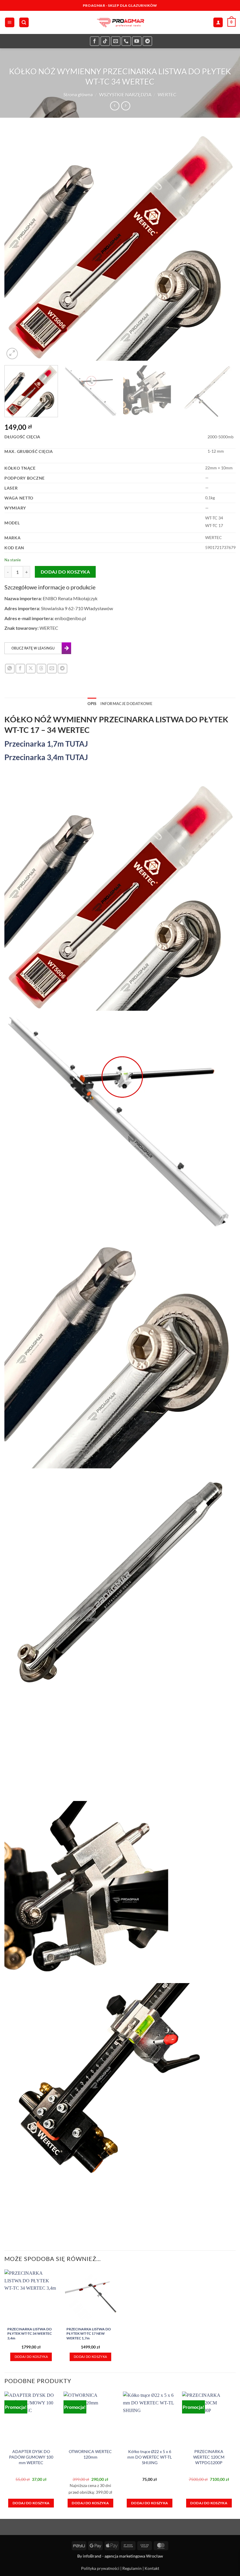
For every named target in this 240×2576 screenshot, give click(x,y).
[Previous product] (126, 106)
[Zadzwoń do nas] (126, 41)
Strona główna (78, 94)
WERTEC (167, 94)
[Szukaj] (24, 22)
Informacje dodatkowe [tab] (126, 704)
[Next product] (115, 106)
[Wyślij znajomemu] (52, 669)
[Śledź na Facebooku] (95, 41)
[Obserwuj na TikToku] (105, 41)
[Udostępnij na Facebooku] (20, 669)
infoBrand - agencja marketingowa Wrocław (123, 2556)
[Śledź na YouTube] (137, 41)
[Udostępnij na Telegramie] (62, 669)
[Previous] (16, 245)
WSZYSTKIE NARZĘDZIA (125, 94)
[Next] (224, 245)
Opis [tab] (92, 704)
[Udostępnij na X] (31, 669)
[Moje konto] (218, 22)
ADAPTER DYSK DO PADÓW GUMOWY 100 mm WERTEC (31, 2457)
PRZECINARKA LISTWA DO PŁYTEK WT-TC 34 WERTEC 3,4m (30, 2334)
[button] (10, 22)
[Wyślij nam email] (116, 41)
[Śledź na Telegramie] (147, 41)
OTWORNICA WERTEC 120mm (90, 2454)
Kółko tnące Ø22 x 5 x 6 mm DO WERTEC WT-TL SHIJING (150, 2457)
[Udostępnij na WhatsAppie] (10, 669)
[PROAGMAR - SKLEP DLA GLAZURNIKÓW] (120, 22)
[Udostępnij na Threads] (41, 669)
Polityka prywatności (100, 2568)
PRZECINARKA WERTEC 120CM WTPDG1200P (209, 2457)
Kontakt (152, 2568)
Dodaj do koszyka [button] (31, 2357)
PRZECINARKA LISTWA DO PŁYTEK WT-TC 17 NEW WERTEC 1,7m (89, 2334)
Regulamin (132, 2568)
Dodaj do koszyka (65, 572)
